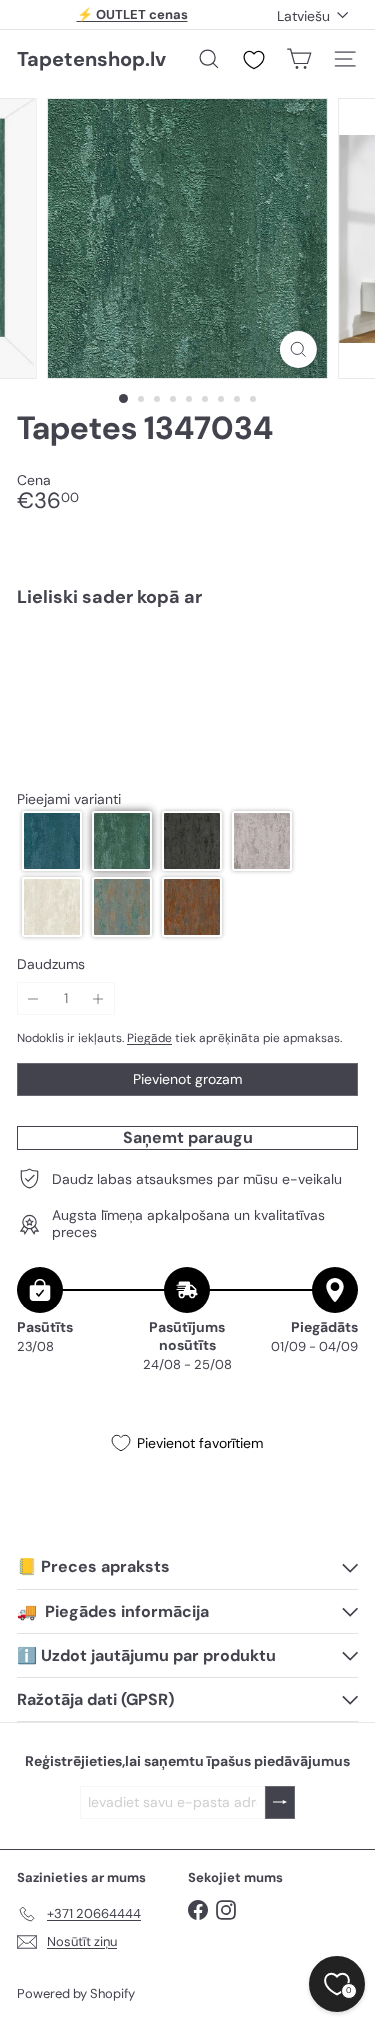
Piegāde (149, 1038)
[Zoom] (298, 349)
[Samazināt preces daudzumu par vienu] (33, 998)
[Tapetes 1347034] (187, 692)
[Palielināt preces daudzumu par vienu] (98, 998)
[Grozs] (299, 59)
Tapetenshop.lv (91, 59)
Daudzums (51, 964)
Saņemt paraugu (188, 1137)
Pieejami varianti (69, 799)
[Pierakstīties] (280, 1802)
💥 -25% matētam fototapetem (132, 21)
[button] (52, 841)
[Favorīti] (254, 60)
